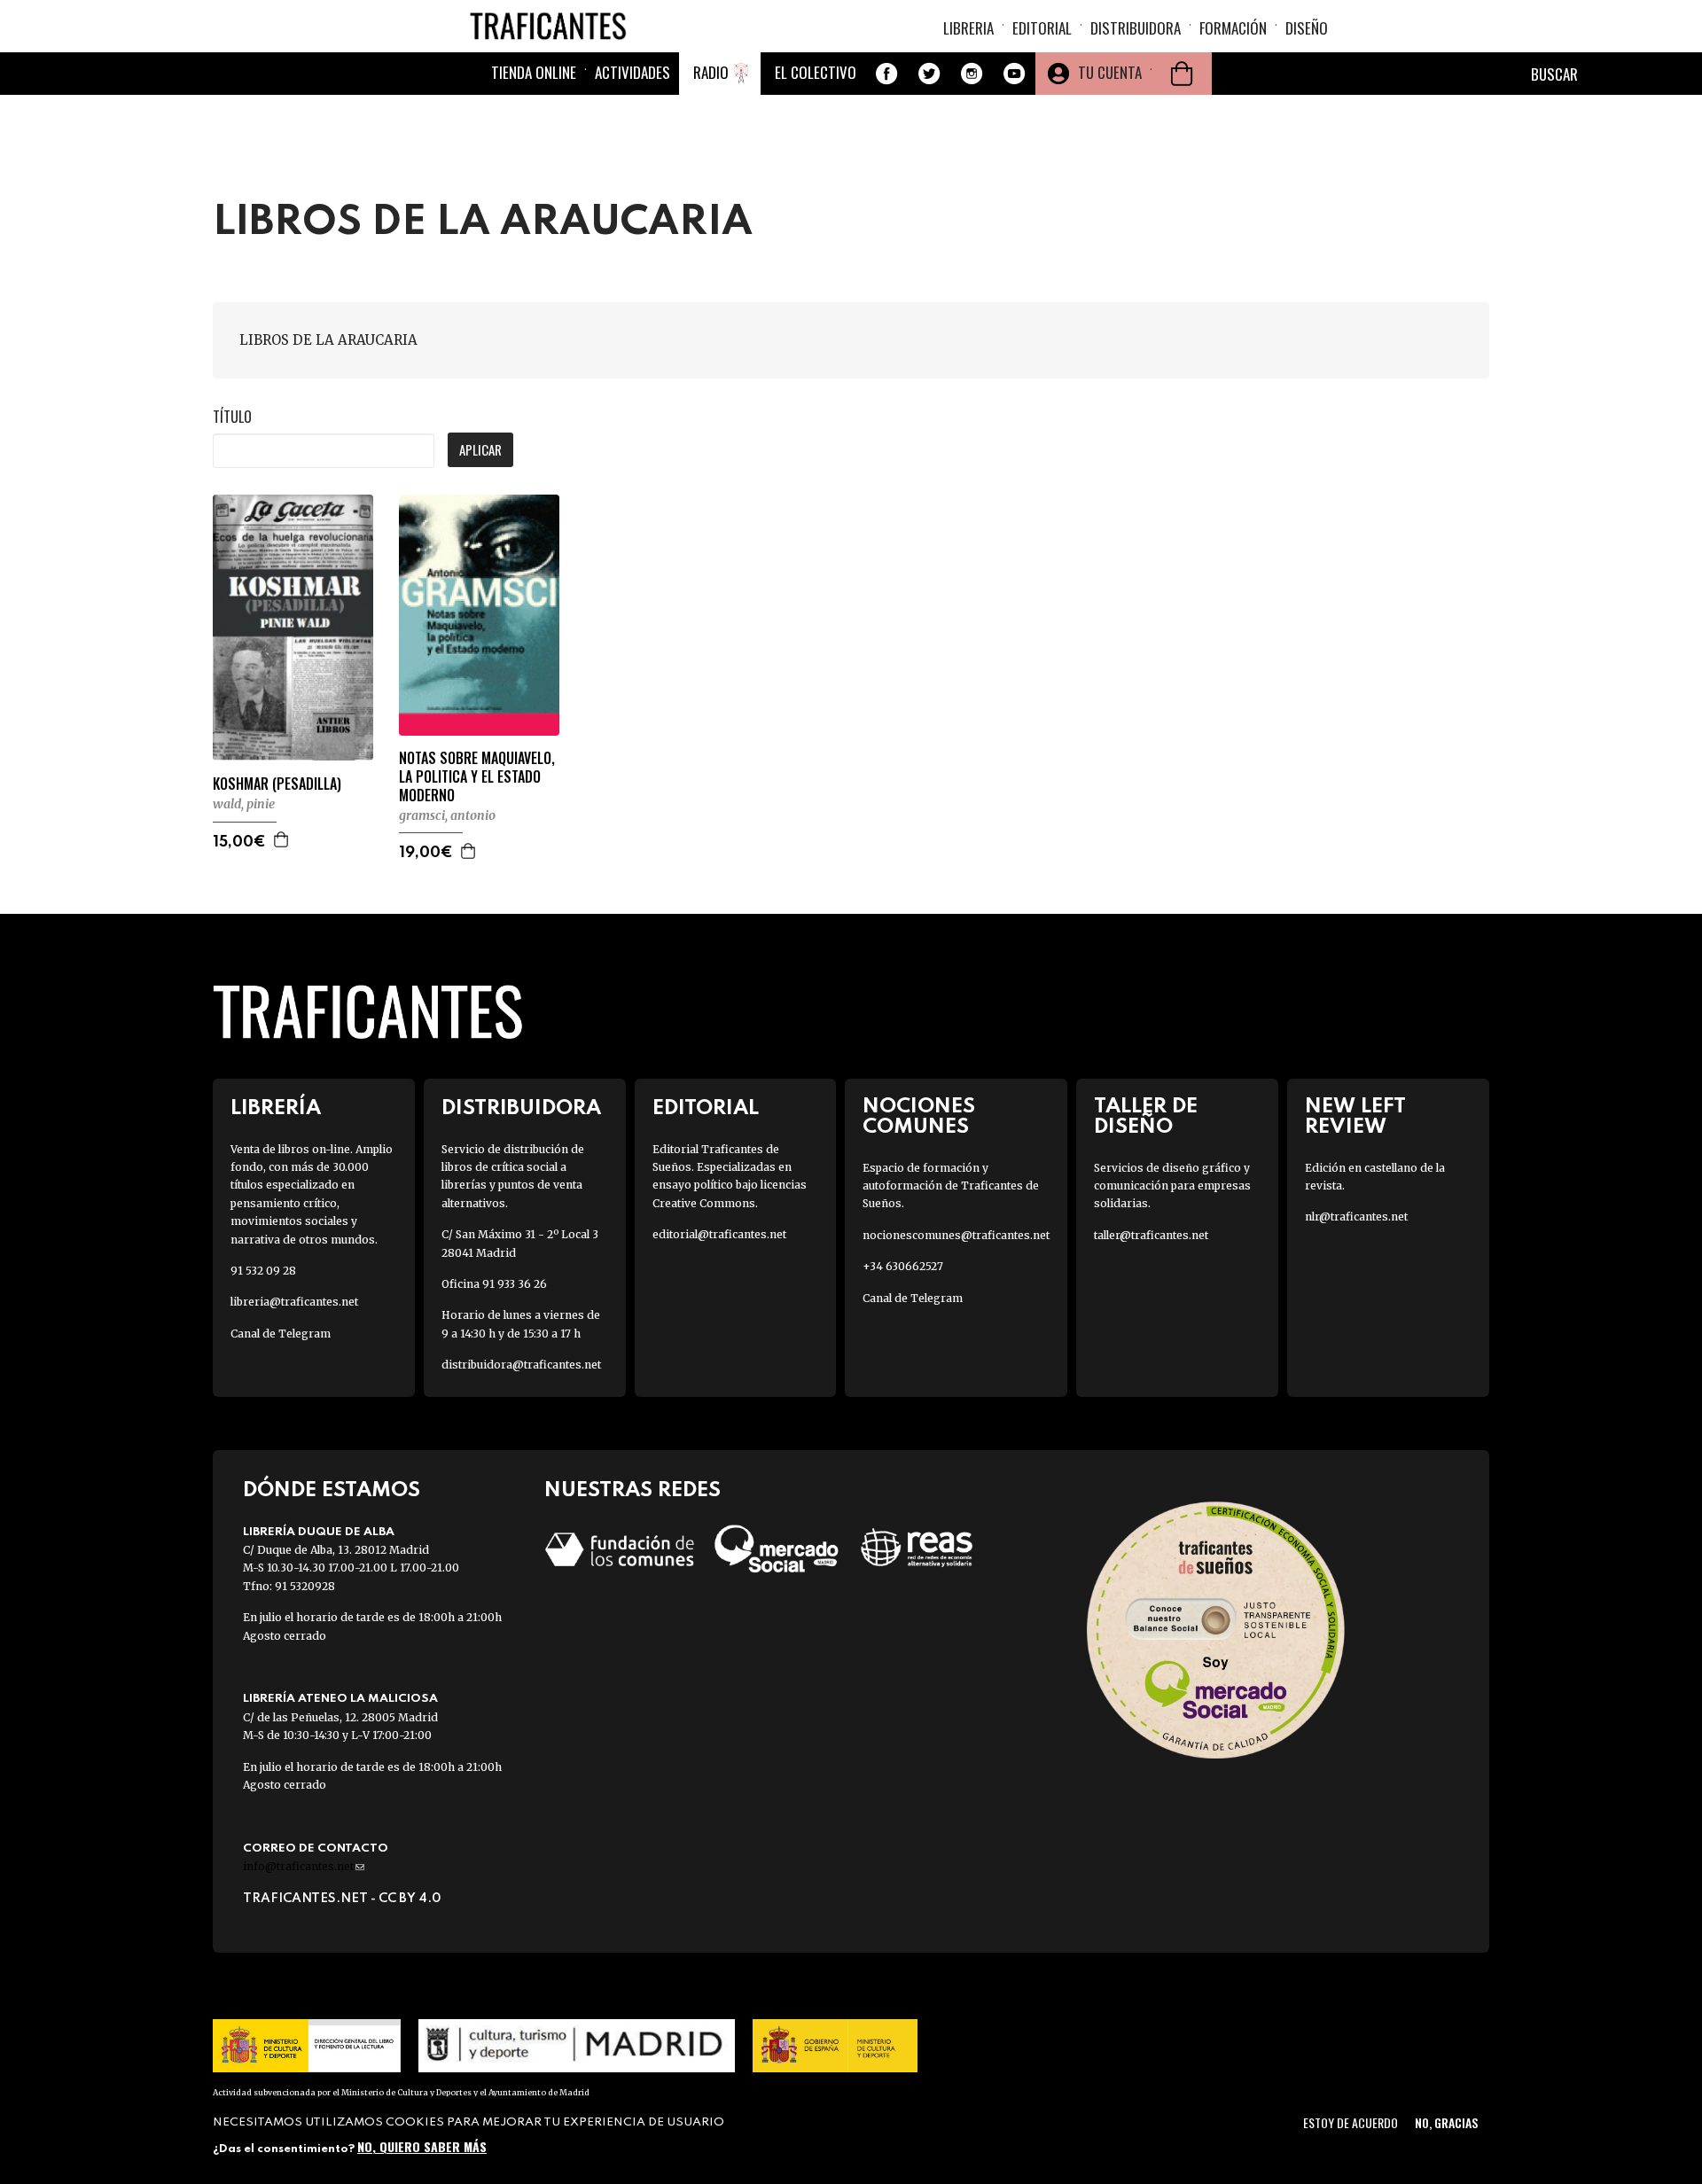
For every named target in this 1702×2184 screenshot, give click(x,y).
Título (232, 417)
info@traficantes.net (304, 1866)
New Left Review (1355, 1117)
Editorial (1042, 28)
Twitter (929, 74)
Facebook (886, 74)
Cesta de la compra (1182, 74)
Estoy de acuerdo (1351, 2122)
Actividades (632, 72)
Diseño (1307, 28)
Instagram (972, 74)
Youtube (1014, 74)
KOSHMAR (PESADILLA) (277, 784)
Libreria (968, 28)
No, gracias (1446, 2122)
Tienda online (534, 72)
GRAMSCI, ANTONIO (447, 815)
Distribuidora (1136, 28)
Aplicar (480, 449)
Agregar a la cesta (282, 839)
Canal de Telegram (281, 1334)
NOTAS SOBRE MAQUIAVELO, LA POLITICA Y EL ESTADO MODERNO (477, 776)
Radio (711, 72)
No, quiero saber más (422, 2146)
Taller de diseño (1146, 1117)
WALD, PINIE (244, 804)
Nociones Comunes (919, 1117)
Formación (1233, 28)
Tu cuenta (1110, 72)
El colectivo (816, 72)
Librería (276, 1108)
